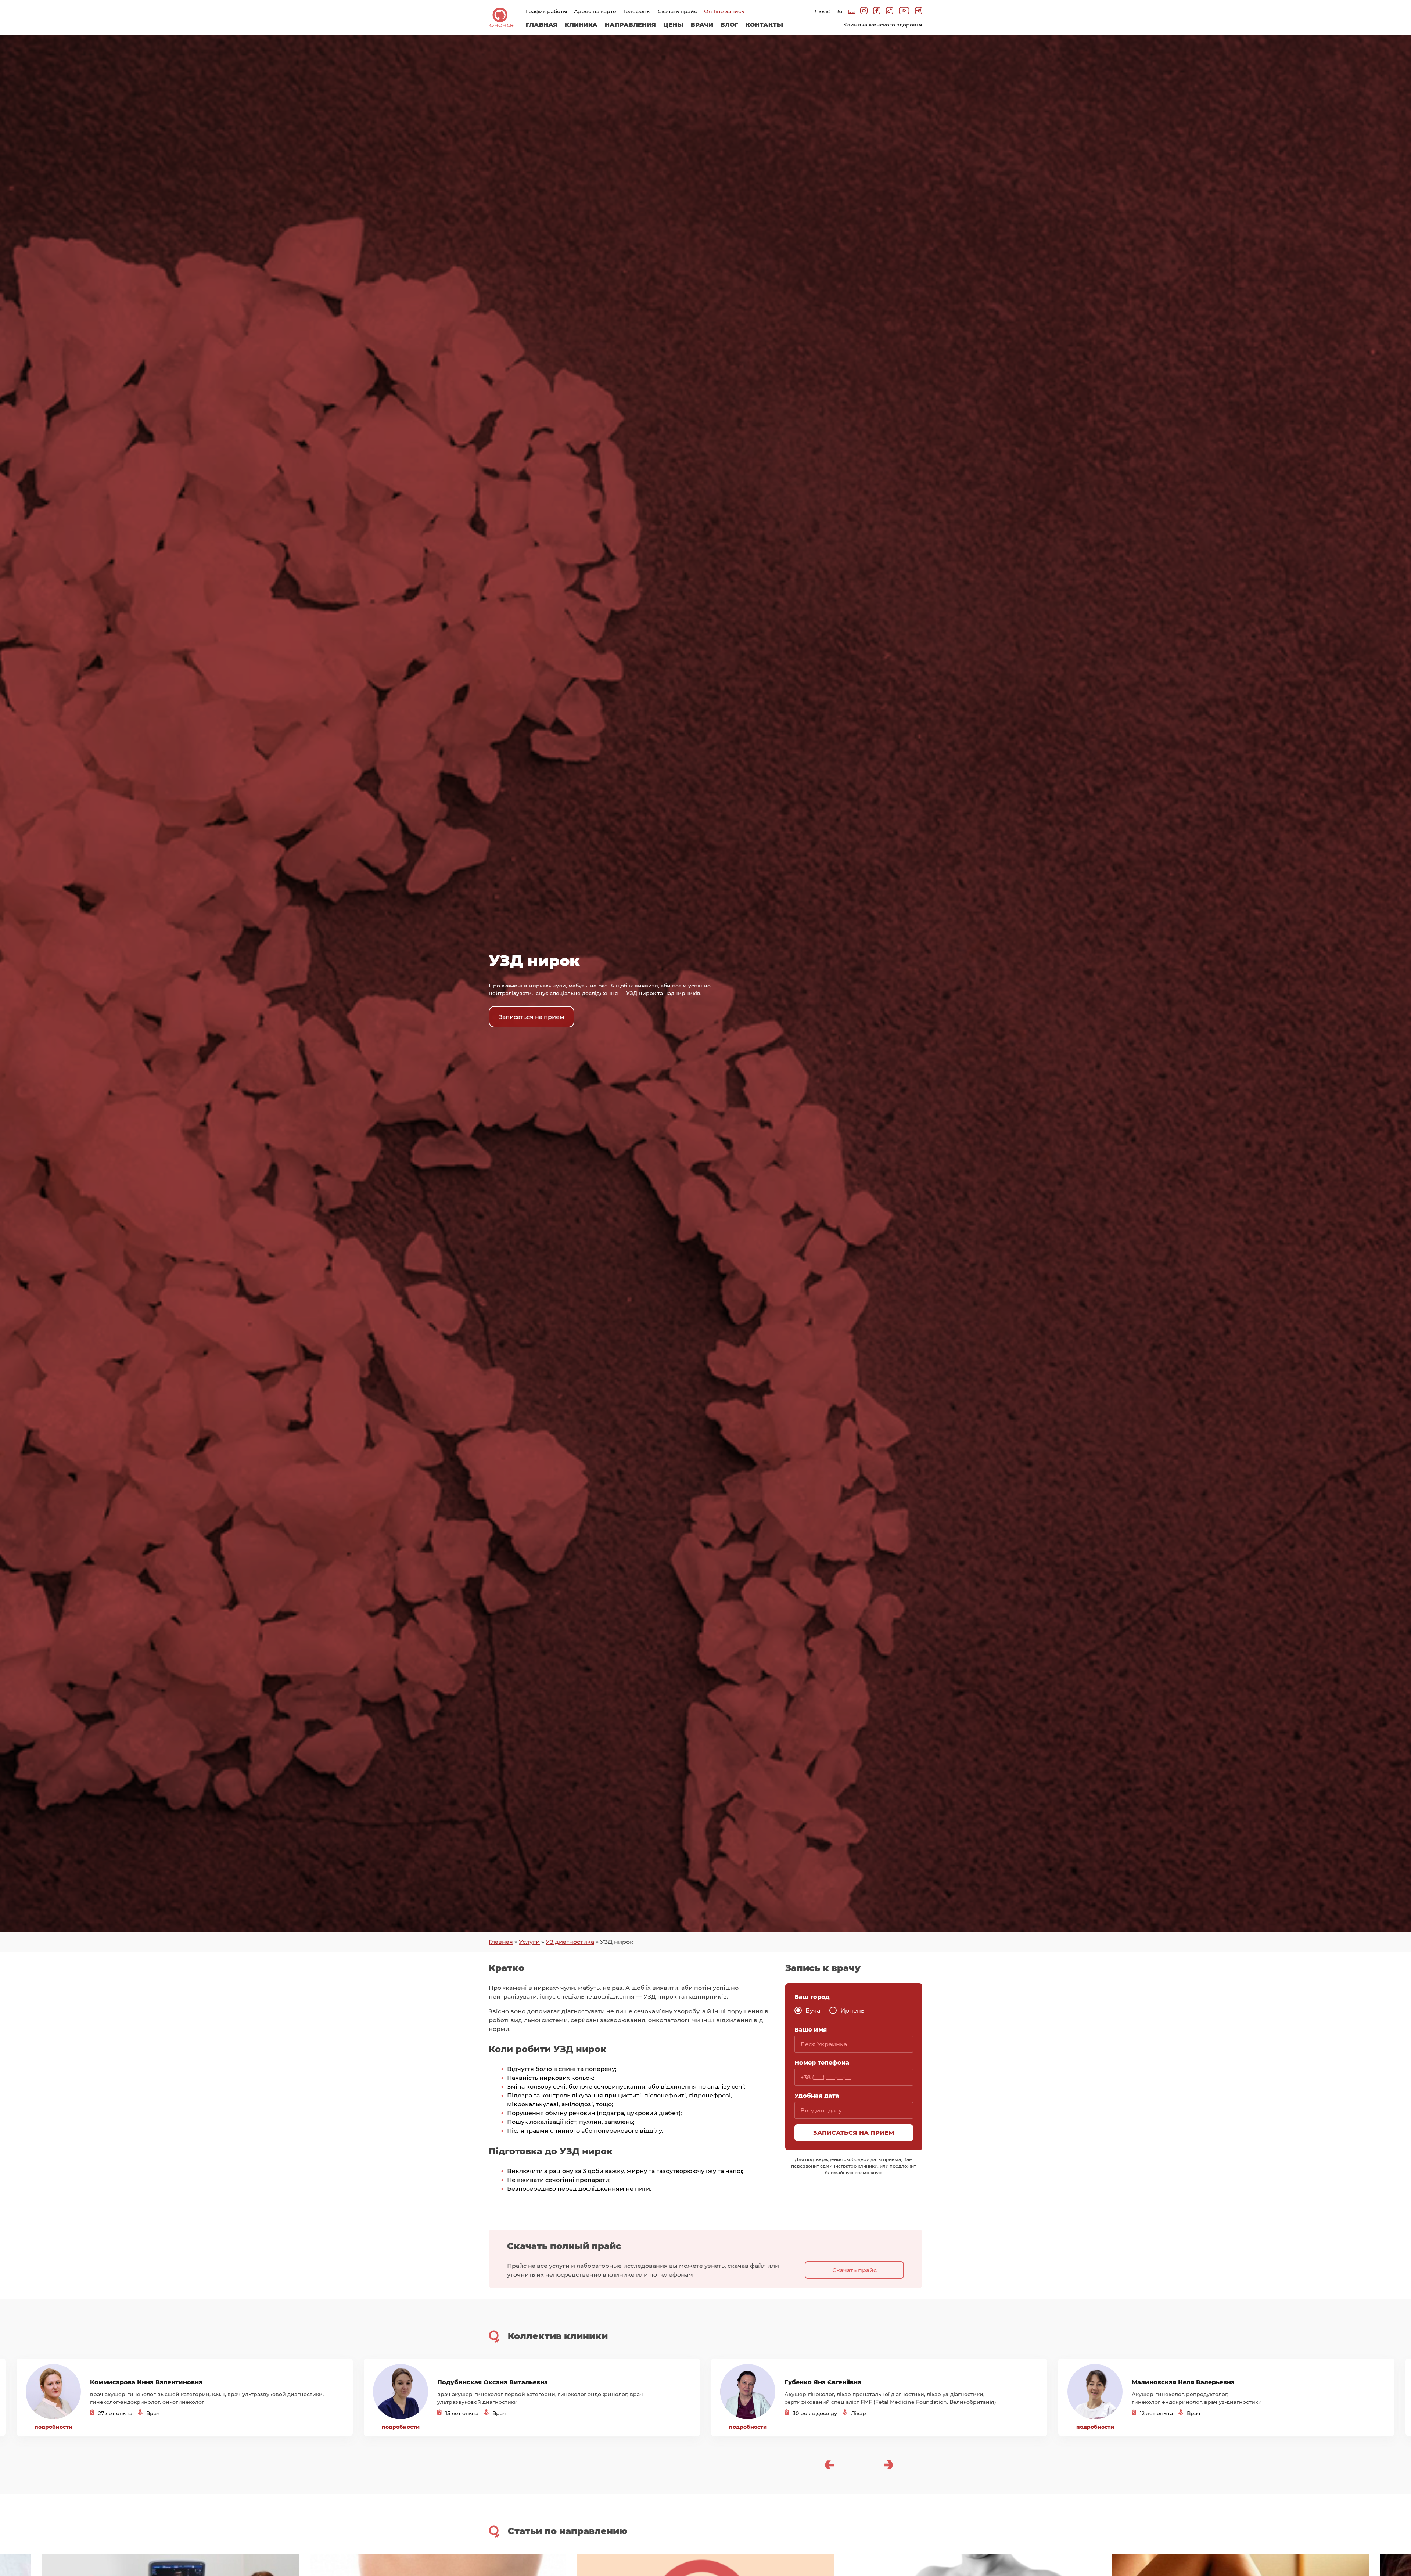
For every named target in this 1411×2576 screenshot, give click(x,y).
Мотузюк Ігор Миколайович (483, 2386)
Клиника (581, 24)
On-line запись (724, 11)
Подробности (53, 2427)
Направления (630, 24)
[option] (185, 2397)
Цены (673, 24)
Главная (542, 24)
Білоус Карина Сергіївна (1172, 2386)
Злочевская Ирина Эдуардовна (141, 2386)
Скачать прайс (677, 11)
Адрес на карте (595, 11)
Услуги (529, 1941)
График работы (546, 11)
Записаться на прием (532, 1017)
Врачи (702, 24)
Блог (729, 24)
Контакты (764, 24)
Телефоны (637, 11)
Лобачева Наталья (814, 2386)
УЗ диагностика (570, 1941)
